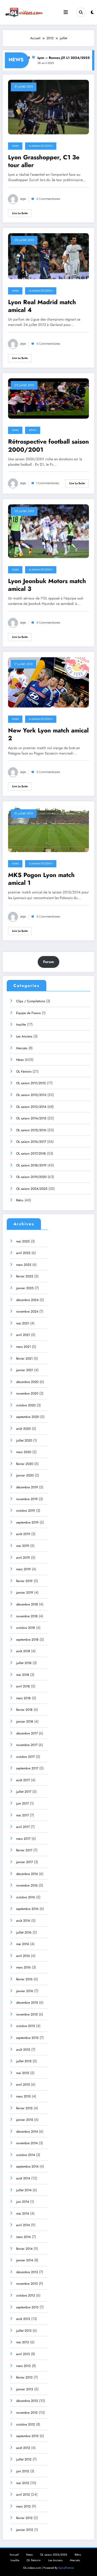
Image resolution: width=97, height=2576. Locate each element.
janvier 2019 (25, 1593)
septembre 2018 (27, 1640)
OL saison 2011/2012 (31, 1083)
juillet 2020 (24, 1440)
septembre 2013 (27, 2307)
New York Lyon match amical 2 (48, 734)
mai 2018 (23, 1675)
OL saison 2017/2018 (31, 1154)
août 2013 (23, 2319)
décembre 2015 (27, 2003)
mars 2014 (23, 2237)
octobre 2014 (26, 2155)
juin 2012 (23, 2471)
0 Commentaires (48, 199)
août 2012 (23, 2448)
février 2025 (25, 1276)
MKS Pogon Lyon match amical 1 (41, 879)
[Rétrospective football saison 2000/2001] (48, 398)
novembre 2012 (27, 2413)
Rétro (33, 430)
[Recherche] (81, 12)
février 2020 (25, 1464)
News (15, 146)
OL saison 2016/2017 (31, 1142)
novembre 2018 (27, 1616)
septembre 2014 (27, 2167)
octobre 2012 (26, 2424)
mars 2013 (23, 2366)
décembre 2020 (27, 1382)
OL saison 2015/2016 (31, 1130)
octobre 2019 (26, 1511)
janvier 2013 (25, 2389)
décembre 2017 (27, 1733)
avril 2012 (23, 2495)
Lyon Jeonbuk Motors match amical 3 (47, 585)
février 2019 (24, 1581)
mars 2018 (23, 1698)
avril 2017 (23, 1827)
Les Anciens (24, 1036)
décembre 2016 (27, 1874)
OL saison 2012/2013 (31, 1095)
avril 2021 (23, 1335)
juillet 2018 (24, 1663)
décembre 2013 (27, 2272)
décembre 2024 (27, 1300)
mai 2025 (23, 1241)
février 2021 (24, 1359)
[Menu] (66, 12)
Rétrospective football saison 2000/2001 (48, 446)
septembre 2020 (28, 1417)
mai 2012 (23, 2483)
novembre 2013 (27, 2284)
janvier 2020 (25, 1475)
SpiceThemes (66, 2568)
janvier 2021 (25, 1370)
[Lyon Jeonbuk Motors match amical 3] (48, 531)
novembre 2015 (27, 2014)
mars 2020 (24, 1452)
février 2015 (24, 2108)
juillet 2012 (24, 2459)
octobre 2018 (26, 1628)
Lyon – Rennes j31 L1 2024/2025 (55, 58)
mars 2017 (23, 1839)
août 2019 (23, 1534)
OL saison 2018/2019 (31, 1165)
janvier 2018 (25, 1722)
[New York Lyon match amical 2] (48, 682)
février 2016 (24, 1979)
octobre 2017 (25, 1757)
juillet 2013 (24, 2331)
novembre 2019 (27, 1499)
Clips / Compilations (31, 1001)
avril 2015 (23, 2085)
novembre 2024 (27, 1312)
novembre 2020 (27, 1393)
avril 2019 (23, 1558)
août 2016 (23, 1921)
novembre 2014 (27, 2143)
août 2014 (23, 2178)
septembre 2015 (27, 2038)
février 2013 (24, 2377)
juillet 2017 (24, 1792)
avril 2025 (23, 1253)
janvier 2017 (25, 1862)
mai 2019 (23, 1546)
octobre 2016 (26, 1897)
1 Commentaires (48, 483)
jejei (23, 199)
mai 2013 (23, 2342)
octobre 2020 (26, 1405)
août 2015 (23, 2050)
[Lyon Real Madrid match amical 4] (48, 256)
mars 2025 (24, 1265)
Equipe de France (28, 1013)
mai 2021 (23, 1323)
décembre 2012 (27, 2401)
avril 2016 (23, 1956)
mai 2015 (23, 2073)
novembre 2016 (27, 1885)
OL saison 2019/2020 (31, 1177)
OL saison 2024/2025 (32, 1189)
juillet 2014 (24, 2190)
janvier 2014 (25, 2260)
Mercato (22, 1048)
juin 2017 (22, 1803)
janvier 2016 (25, 1991)
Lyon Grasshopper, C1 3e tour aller (44, 161)
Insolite (21, 1025)
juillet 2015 (24, 2061)
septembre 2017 (27, 1768)
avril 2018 (23, 1686)
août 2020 (23, 1429)
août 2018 (23, 1651)
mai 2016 (23, 1944)
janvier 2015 (25, 2120)
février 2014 (24, 2249)
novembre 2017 (27, 1745)
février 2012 (24, 2518)
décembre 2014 (27, 2132)
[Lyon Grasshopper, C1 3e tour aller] (48, 107)
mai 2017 (22, 1815)
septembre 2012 (27, 2436)
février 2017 (24, 1850)
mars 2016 (23, 1967)
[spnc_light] (92, 12)
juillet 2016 (24, 1932)
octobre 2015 (26, 2026)
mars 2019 (23, 1569)
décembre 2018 (27, 1604)
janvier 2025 (25, 1288)
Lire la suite (20, 213)
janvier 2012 (25, 2530)
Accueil (14, 2555)
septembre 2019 (27, 1522)
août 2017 (23, 1780)
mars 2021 (23, 1347)
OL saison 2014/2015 (31, 1118)
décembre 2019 (27, 1487)
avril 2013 (23, 2354)
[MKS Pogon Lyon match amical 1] (48, 829)
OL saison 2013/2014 (41, 146)
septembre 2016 (27, 1909)
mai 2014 (23, 2214)
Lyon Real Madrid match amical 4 (42, 306)
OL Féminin (24, 1072)
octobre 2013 (26, 2295)
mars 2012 (23, 2506)
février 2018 (24, 1710)
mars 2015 (23, 2096)
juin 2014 (23, 2202)
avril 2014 (23, 2225)
